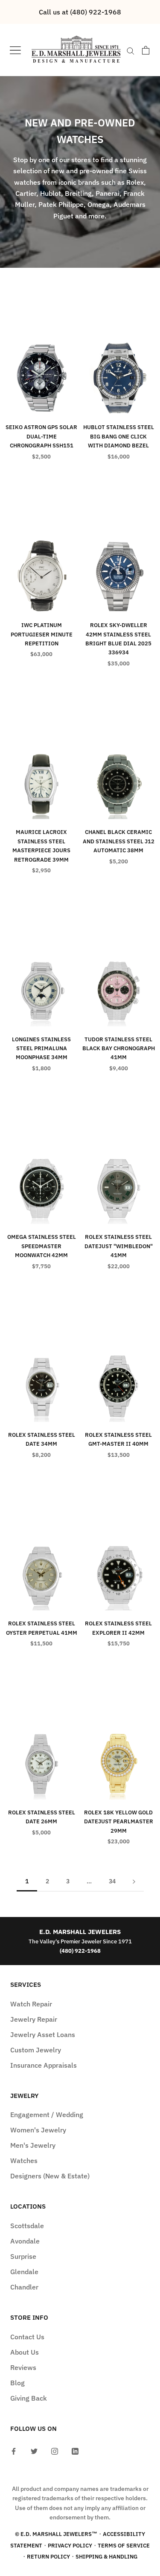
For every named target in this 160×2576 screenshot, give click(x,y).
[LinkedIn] (75, 2451)
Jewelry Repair (34, 2019)
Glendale (24, 2272)
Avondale (25, 2241)
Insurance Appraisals (44, 2065)
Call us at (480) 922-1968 (80, 12)
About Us (25, 2352)
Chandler (24, 2287)
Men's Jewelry (33, 2145)
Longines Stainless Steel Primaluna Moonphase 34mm (41, 1049)
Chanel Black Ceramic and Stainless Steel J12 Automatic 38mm (119, 841)
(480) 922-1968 (80, 1951)
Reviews (23, 2367)
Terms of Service (124, 2546)
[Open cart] (146, 50)
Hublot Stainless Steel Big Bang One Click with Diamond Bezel (119, 436)
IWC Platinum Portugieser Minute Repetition (42, 634)
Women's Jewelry (38, 2130)
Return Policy (48, 2557)
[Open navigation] (15, 50)
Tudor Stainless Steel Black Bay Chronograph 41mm (119, 1049)
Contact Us (27, 2337)
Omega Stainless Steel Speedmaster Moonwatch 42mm (42, 1246)
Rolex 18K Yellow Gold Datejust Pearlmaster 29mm (119, 1822)
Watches (24, 2161)
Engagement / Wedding (47, 2115)
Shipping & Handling (106, 2557)
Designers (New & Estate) (50, 2176)
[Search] (131, 50)
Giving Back (29, 2398)
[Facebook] (14, 2451)
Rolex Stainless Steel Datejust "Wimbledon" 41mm (119, 1246)
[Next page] (134, 1881)
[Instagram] (55, 2451)
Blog (17, 2383)
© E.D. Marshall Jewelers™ (56, 2534)
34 (112, 1881)
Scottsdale (27, 2226)
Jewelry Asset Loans (43, 2034)
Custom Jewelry (36, 2050)
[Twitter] (34, 2451)
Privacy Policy (70, 2546)
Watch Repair (31, 2004)
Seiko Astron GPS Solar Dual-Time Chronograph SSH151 (41, 436)
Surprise (23, 2256)
